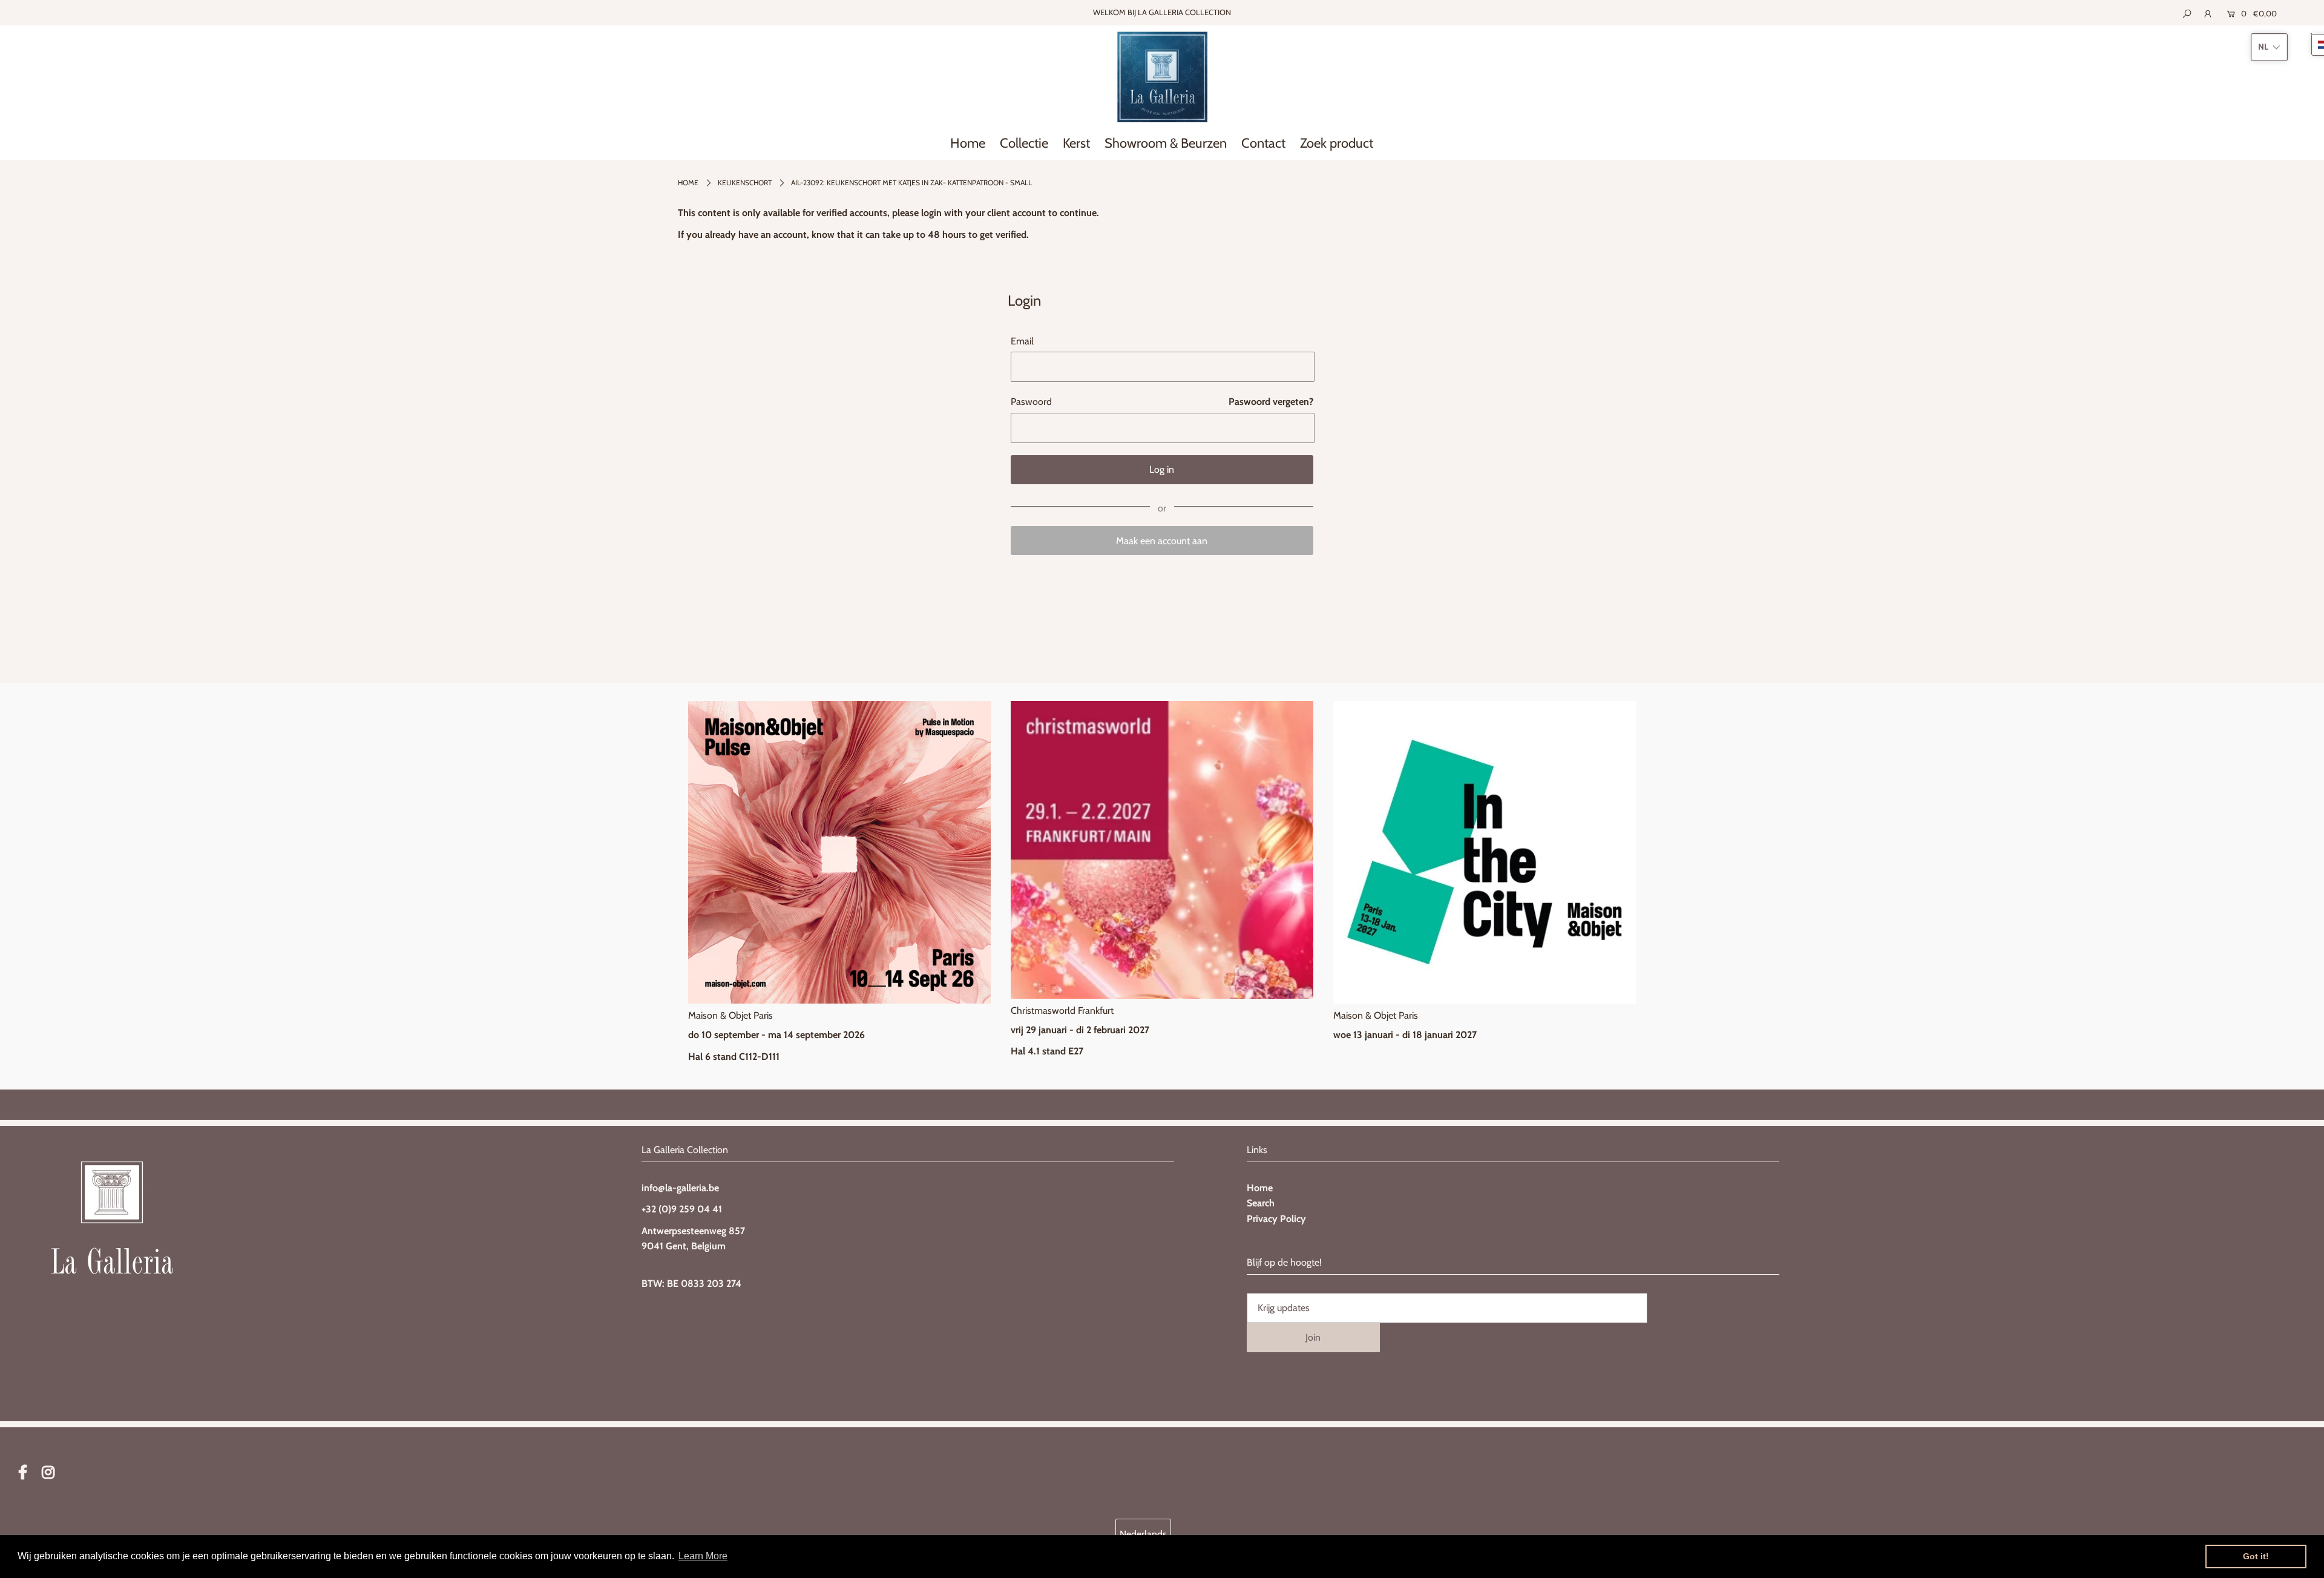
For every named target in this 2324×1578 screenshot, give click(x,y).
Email (1022, 341)
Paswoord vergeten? (1271, 402)
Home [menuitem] (968, 143)
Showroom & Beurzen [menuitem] (1166, 143)
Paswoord (1031, 402)
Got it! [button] (2256, 1556)
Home (688, 182)
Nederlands (1143, 1534)
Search (1261, 1203)
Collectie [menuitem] (1024, 143)
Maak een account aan (1162, 541)
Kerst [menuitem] (1076, 143)
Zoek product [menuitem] (1337, 143)
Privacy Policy (1276, 1219)
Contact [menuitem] (1263, 143)
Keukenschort (745, 182)
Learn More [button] (703, 1556)
